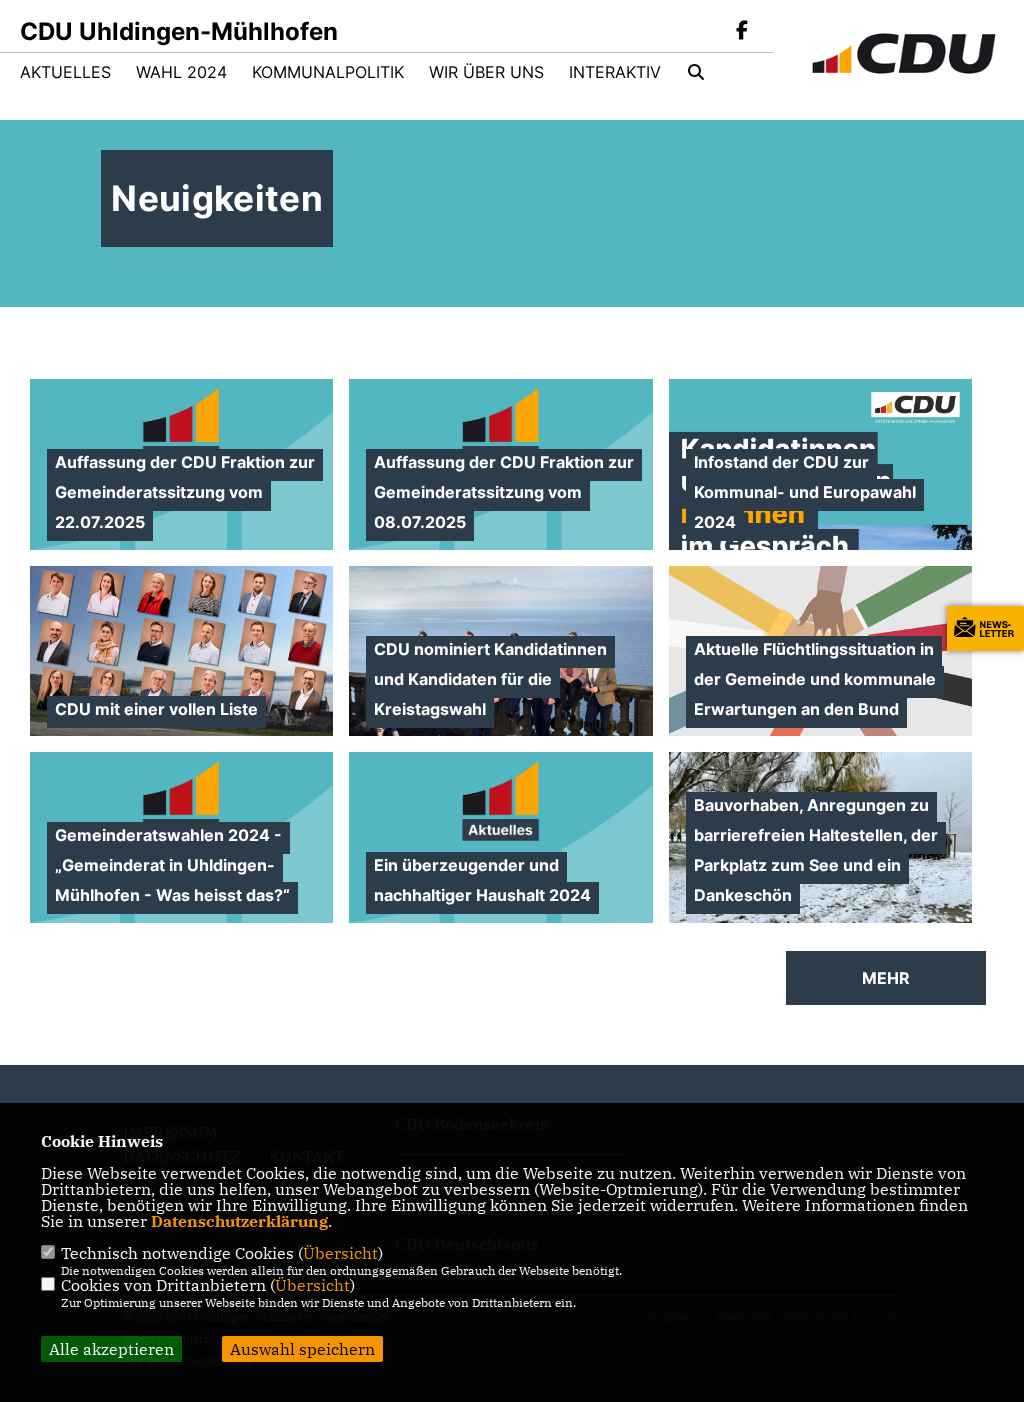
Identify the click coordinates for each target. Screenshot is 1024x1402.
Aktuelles (65, 72)
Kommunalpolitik (328, 72)
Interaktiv (615, 72)
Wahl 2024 (181, 72)
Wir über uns (486, 72)
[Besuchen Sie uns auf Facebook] (742, 32)
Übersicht (340, 1253)
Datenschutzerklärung (239, 1221)
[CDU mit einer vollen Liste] (181, 651)
